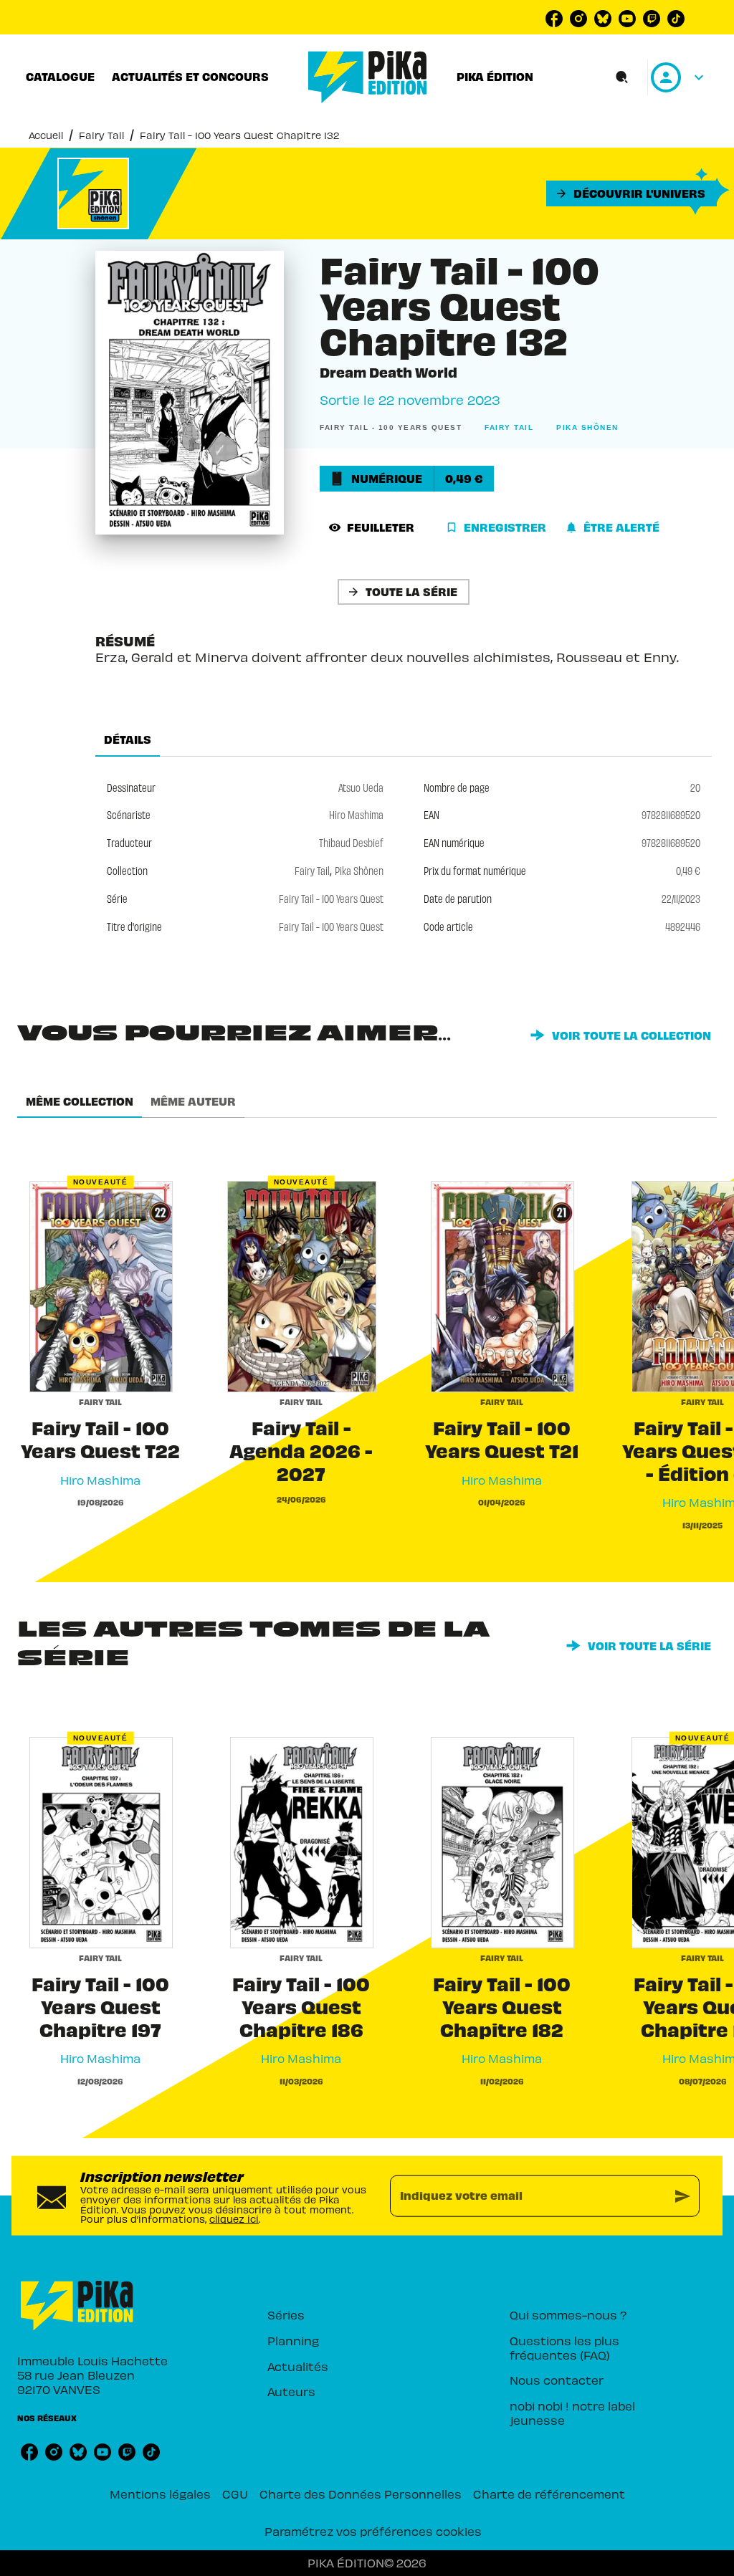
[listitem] (554, 19)
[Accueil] (368, 77)
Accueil (46, 135)
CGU (235, 2494)
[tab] (60, 77)
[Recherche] (622, 77)
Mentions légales (160, 2494)
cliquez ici (234, 2219)
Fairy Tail (101, 135)
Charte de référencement (549, 2494)
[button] (631, 193)
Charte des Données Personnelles (361, 2494)
